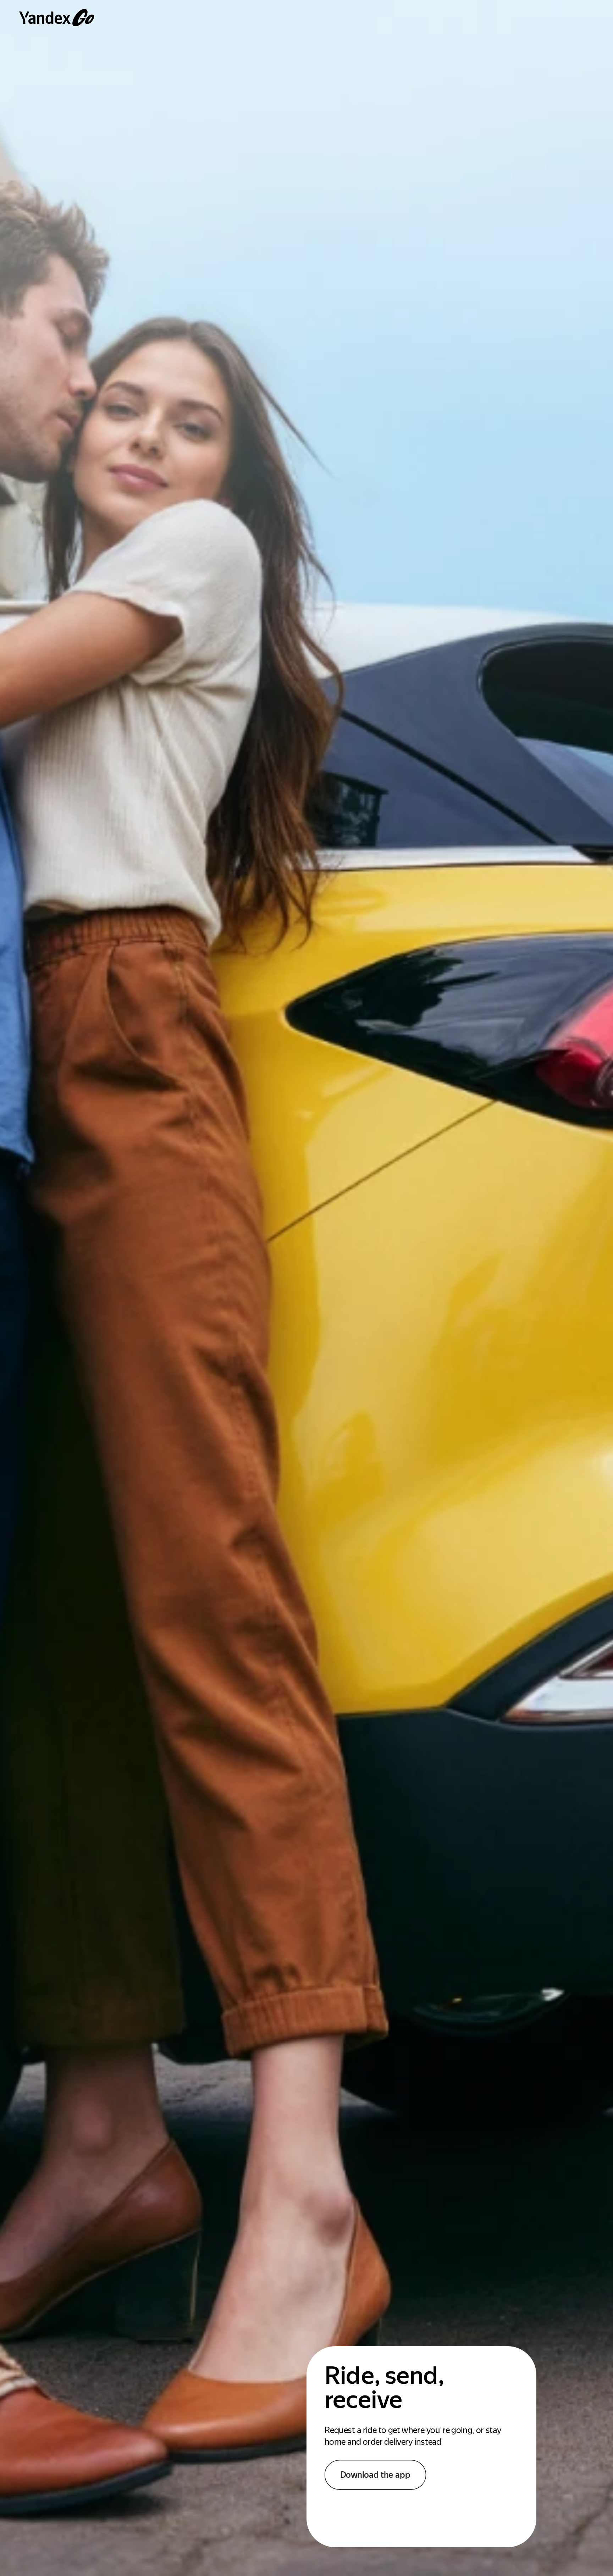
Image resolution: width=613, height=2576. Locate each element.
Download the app (375, 2475)
